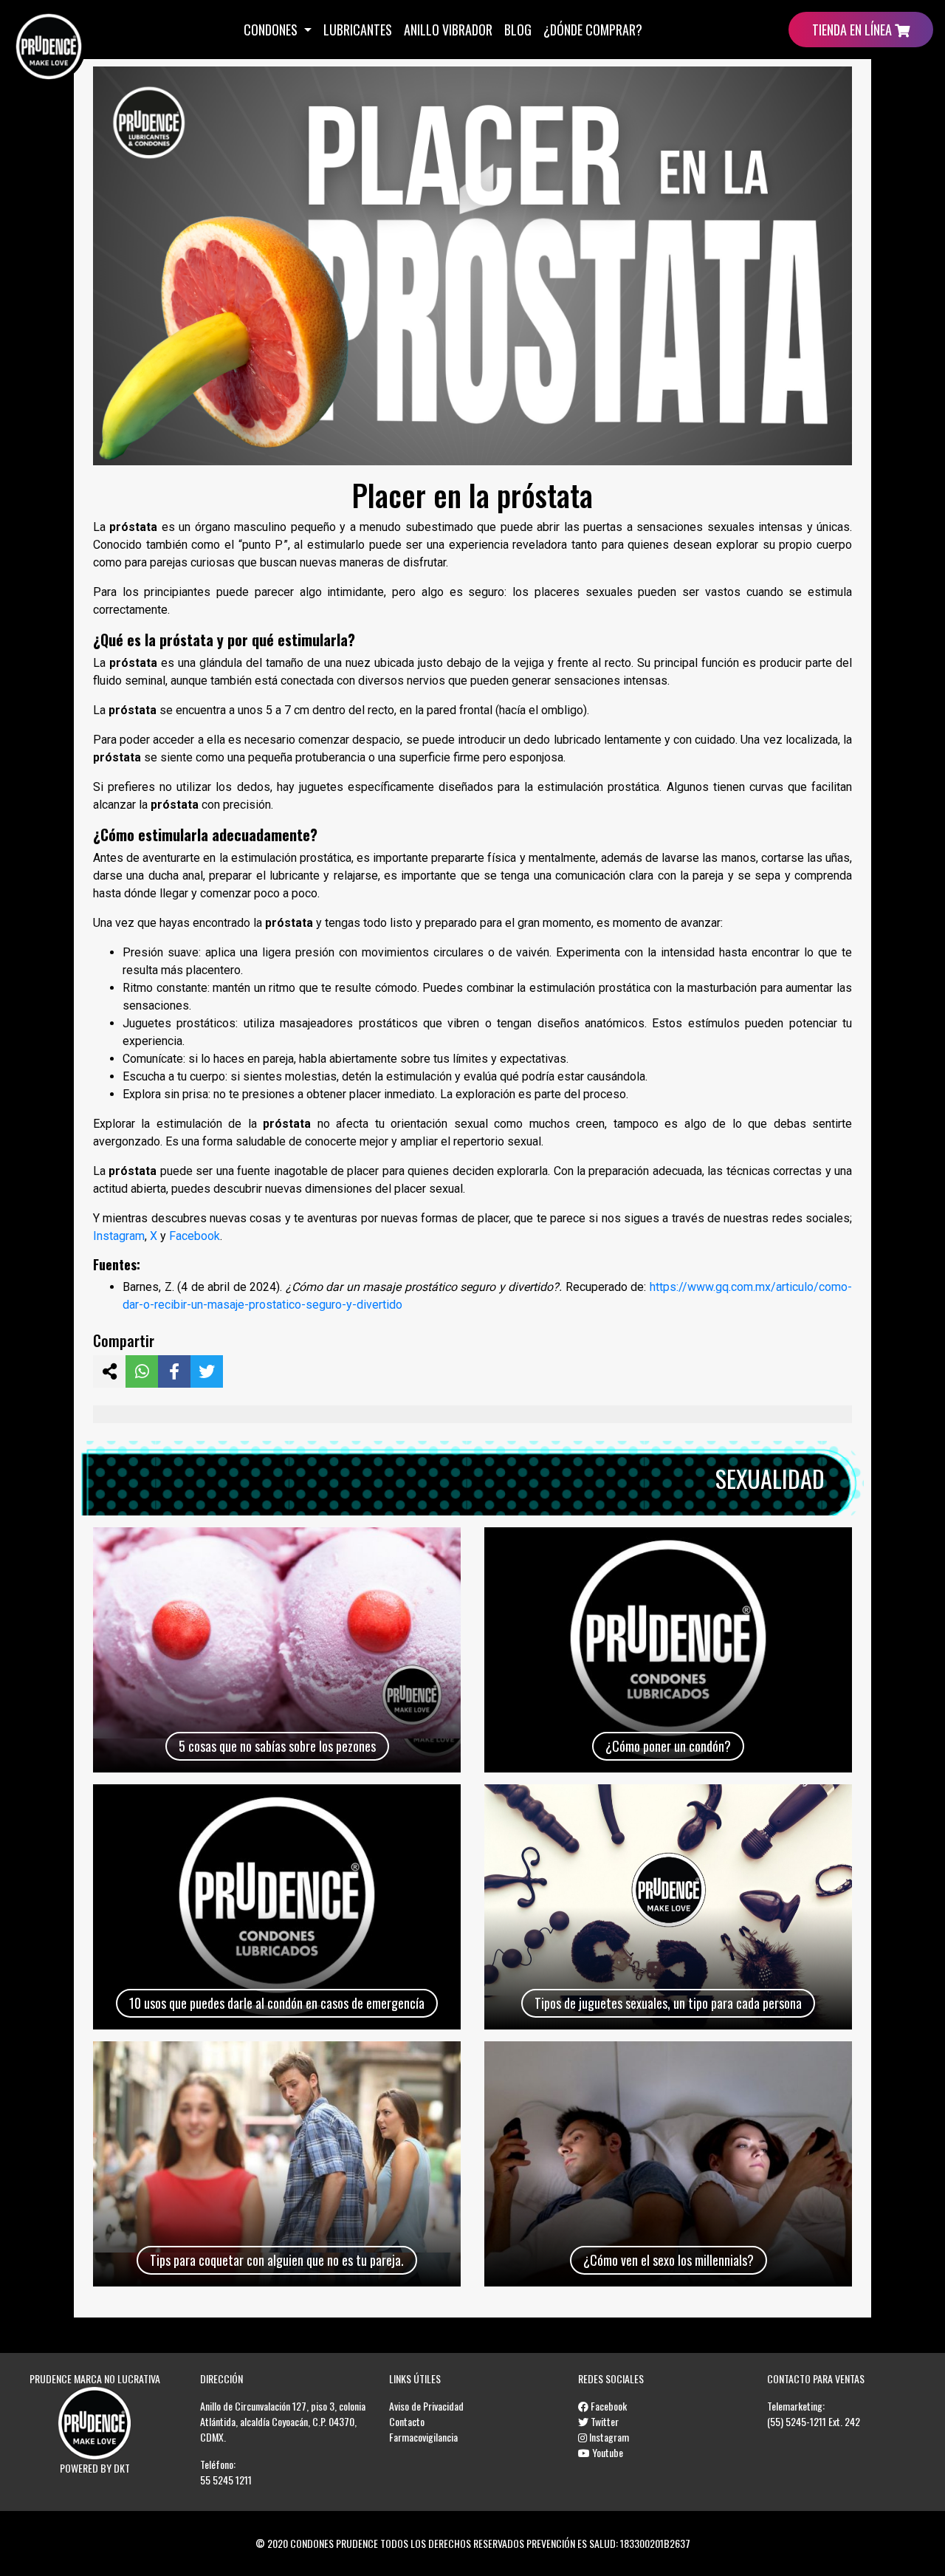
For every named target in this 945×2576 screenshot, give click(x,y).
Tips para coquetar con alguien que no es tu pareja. (277, 2260)
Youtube (606, 2452)
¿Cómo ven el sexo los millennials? (669, 2260)
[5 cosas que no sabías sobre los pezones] (277, 1650)
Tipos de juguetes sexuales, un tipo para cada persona (668, 2003)
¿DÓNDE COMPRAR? (593, 30)
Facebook (195, 1236)
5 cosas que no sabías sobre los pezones (277, 1746)
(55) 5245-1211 (797, 2421)
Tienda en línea (853, 30)
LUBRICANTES (358, 30)
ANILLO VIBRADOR (448, 30)
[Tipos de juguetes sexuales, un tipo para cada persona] (668, 1907)
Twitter (604, 2421)
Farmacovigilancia (423, 2437)
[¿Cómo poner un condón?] (668, 1650)
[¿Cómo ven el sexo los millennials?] (668, 2164)
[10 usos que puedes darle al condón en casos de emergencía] (277, 1907)
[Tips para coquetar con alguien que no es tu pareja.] (277, 2164)
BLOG (518, 30)
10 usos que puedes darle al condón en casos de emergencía (277, 2003)
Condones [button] (272, 30)
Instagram (119, 1236)
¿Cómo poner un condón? (668, 1746)
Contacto (407, 2421)
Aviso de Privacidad (426, 2406)
